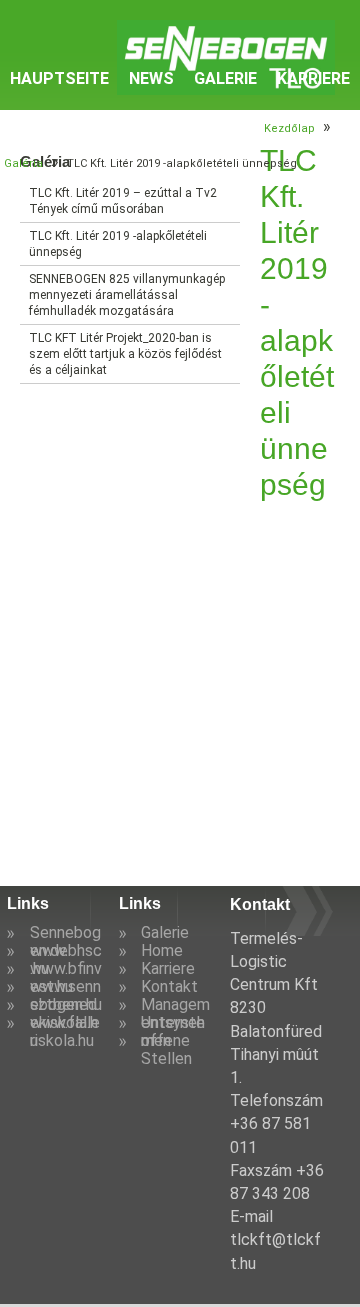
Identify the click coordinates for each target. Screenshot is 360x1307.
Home (162, 950)
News (151, 78)
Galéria (23, 163)
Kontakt (169, 986)
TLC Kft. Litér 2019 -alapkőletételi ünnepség (118, 244)
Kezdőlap (289, 128)
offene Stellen (166, 1049)
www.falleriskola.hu (65, 1031)
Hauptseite (59, 78)
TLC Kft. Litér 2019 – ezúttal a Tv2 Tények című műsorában (123, 201)
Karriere (313, 78)
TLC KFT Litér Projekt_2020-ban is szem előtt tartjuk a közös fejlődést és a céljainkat (125, 354)
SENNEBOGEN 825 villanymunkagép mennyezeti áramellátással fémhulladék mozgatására (127, 295)
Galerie (225, 78)
